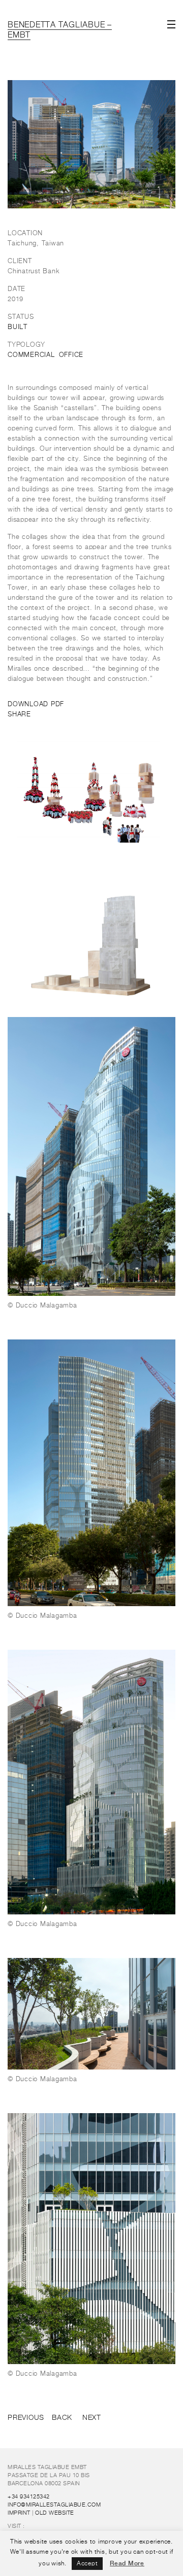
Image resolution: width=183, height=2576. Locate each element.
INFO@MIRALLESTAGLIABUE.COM (54, 2505)
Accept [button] (87, 2564)
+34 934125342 (29, 2497)
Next (92, 2418)
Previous (26, 2418)
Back (62, 2418)
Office (71, 355)
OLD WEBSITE (55, 2513)
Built (18, 327)
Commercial (31, 355)
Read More (127, 2563)
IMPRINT (19, 2513)
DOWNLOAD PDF (36, 704)
